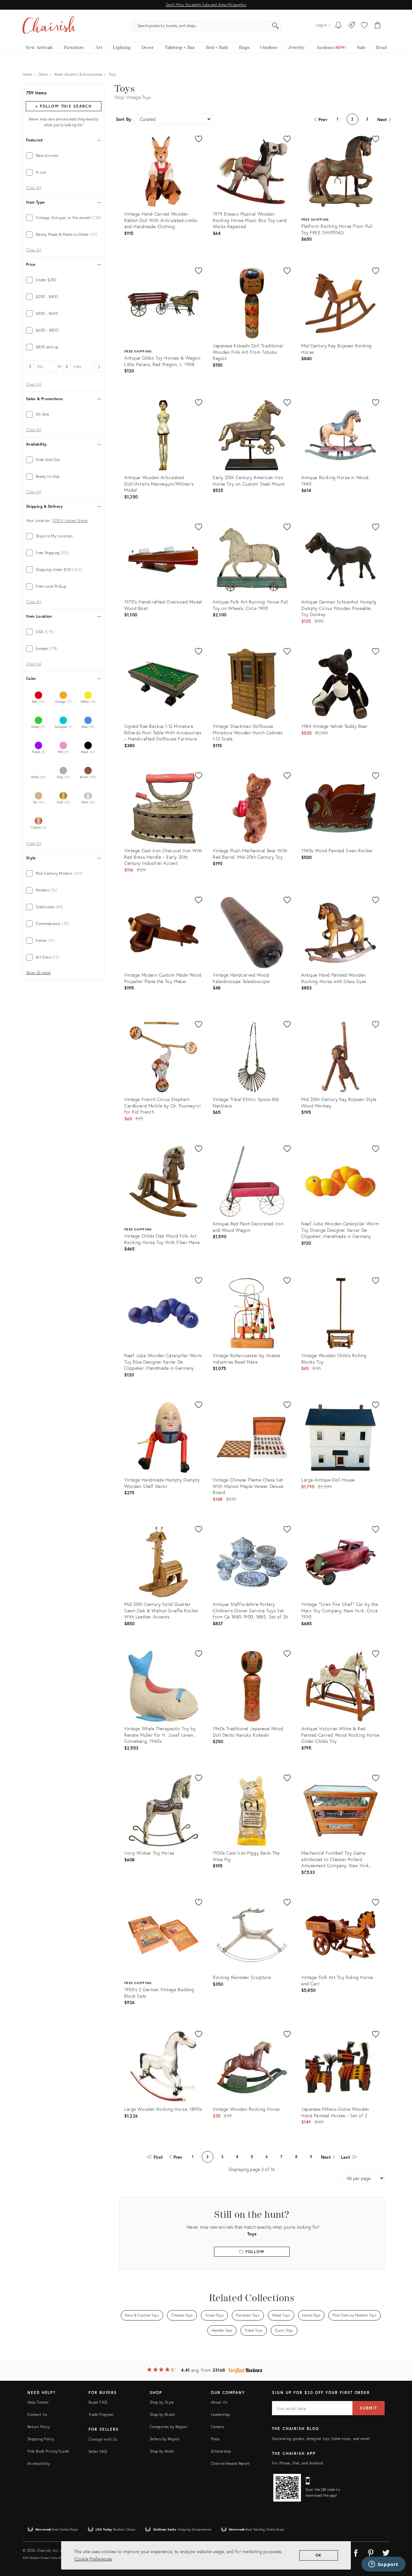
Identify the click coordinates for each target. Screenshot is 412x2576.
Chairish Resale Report (230, 2463)
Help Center (38, 2402)
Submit (369, 2408)
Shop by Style (162, 2402)
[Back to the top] (399, 2542)
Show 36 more (38, 973)
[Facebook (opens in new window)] (356, 2552)
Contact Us (37, 2414)
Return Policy (39, 2427)
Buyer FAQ (98, 2402)
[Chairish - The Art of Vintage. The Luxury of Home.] (49, 26)
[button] (364, 26)
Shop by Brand (162, 2414)
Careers (218, 2427)
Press (215, 2439)
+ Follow (63, 106)
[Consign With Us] (352, 26)
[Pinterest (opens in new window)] (371, 2552)
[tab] (64, 156)
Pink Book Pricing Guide (48, 2451)
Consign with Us (103, 2439)
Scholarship (221, 2451)
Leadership (220, 2414)
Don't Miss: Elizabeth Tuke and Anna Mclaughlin (206, 5)
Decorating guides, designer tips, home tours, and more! (321, 2439)
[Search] (276, 26)
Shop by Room (162, 2451)
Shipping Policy (41, 2439)
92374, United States (70, 521)
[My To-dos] (338, 26)
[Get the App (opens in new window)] (287, 2488)
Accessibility (39, 2463)
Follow (254, 2252)
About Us (219, 2402)
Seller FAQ (98, 2451)
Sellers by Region (164, 2439)
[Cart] (378, 26)
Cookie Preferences (93, 2559)
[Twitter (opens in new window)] (386, 2552)
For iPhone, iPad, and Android (298, 2463)
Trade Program (101, 2414)
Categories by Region (168, 2427)
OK (319, 2555)
